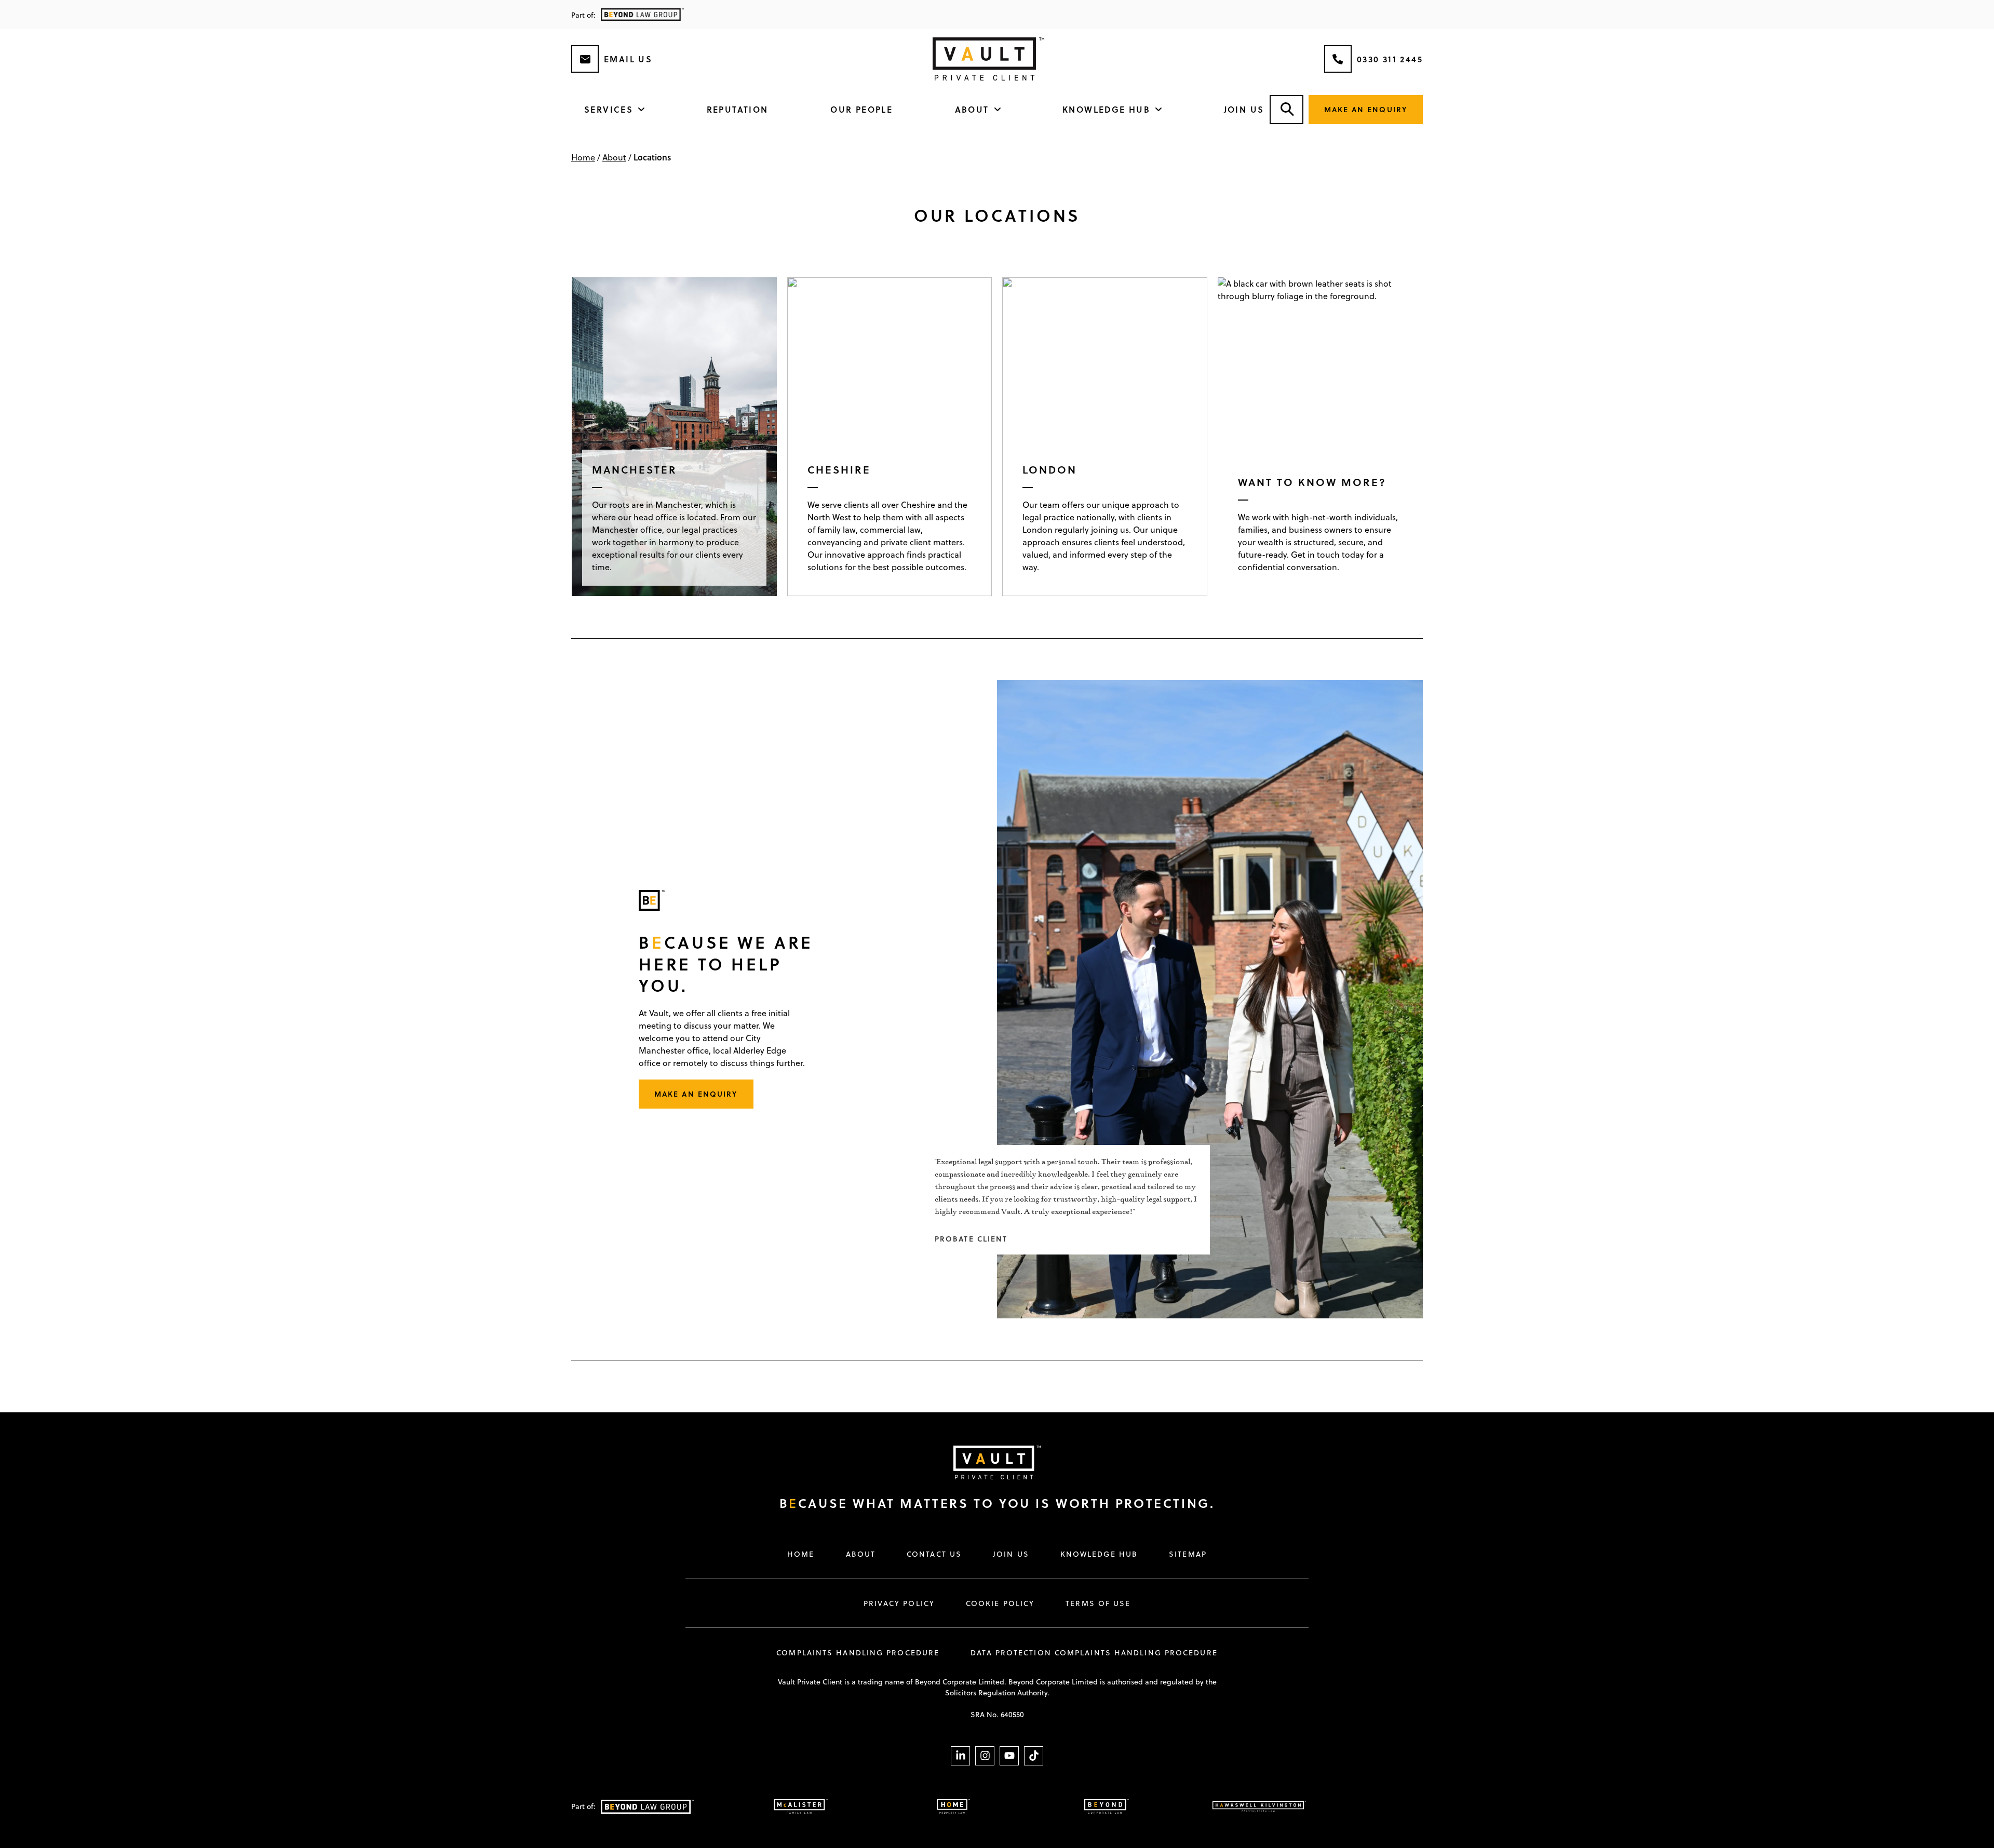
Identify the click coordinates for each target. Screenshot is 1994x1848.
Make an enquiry (1366, 109)
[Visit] (987, 1462)
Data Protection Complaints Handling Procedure (1094, 1653)
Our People (861, 109)
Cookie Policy (1000, 1603)
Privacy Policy (899, 1603)
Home (583, 157)
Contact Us (934, 1554)
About (972, 109)
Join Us (1244, 109)
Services (609, 109)
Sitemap (1188, 1554)
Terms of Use (1098, 1603)
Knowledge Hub (1106, 109)
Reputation (738, 109)
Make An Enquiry (696, 1094)
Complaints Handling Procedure (858, 1653)
